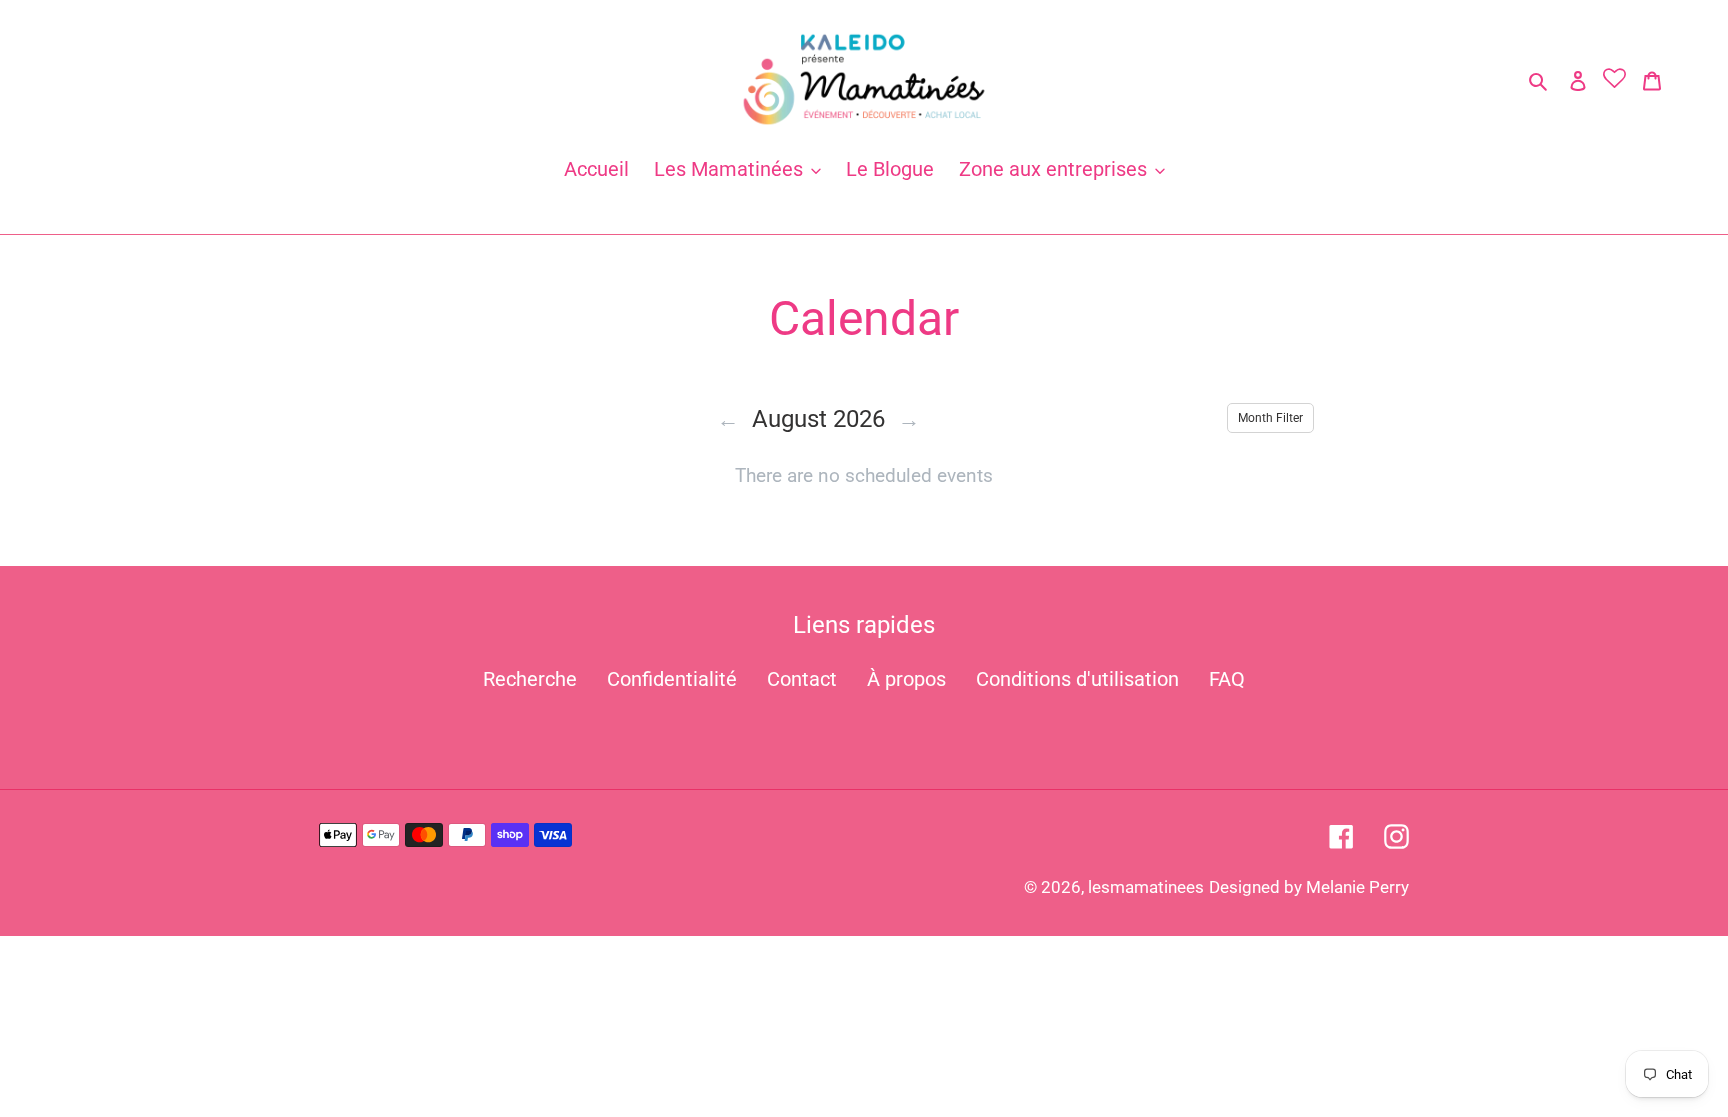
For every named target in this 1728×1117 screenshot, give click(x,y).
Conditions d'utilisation (1077, 679)
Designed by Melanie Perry (1309, 887)
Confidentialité (672, 679)
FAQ (1227, 679)
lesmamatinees (1146, 887)
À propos (906, 679)
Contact (802, 679)
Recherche (530, 679)
